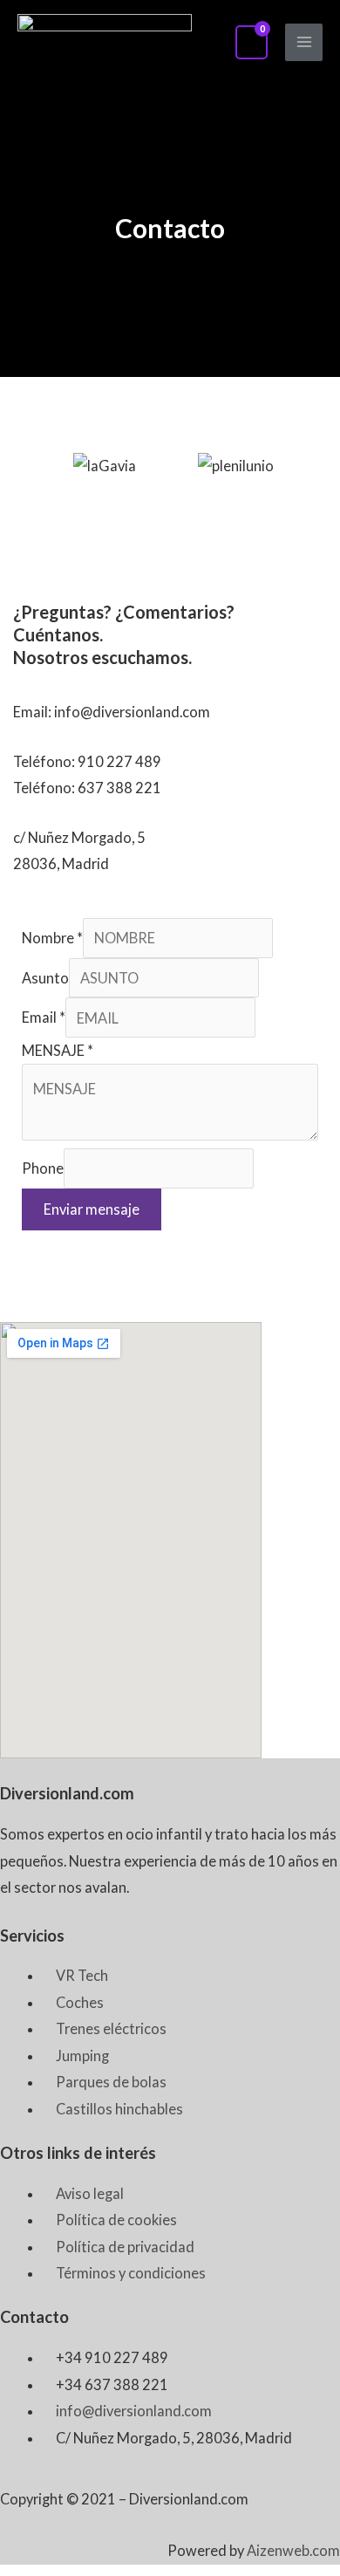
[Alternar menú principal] (304, 42)
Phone (43, 1169)
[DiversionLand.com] (105, 42)
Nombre (52, 938)
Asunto (45, 978)
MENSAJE (58, 1050)
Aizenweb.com (293, 2550)
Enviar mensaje (92, 1209)
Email (44, 1018)
